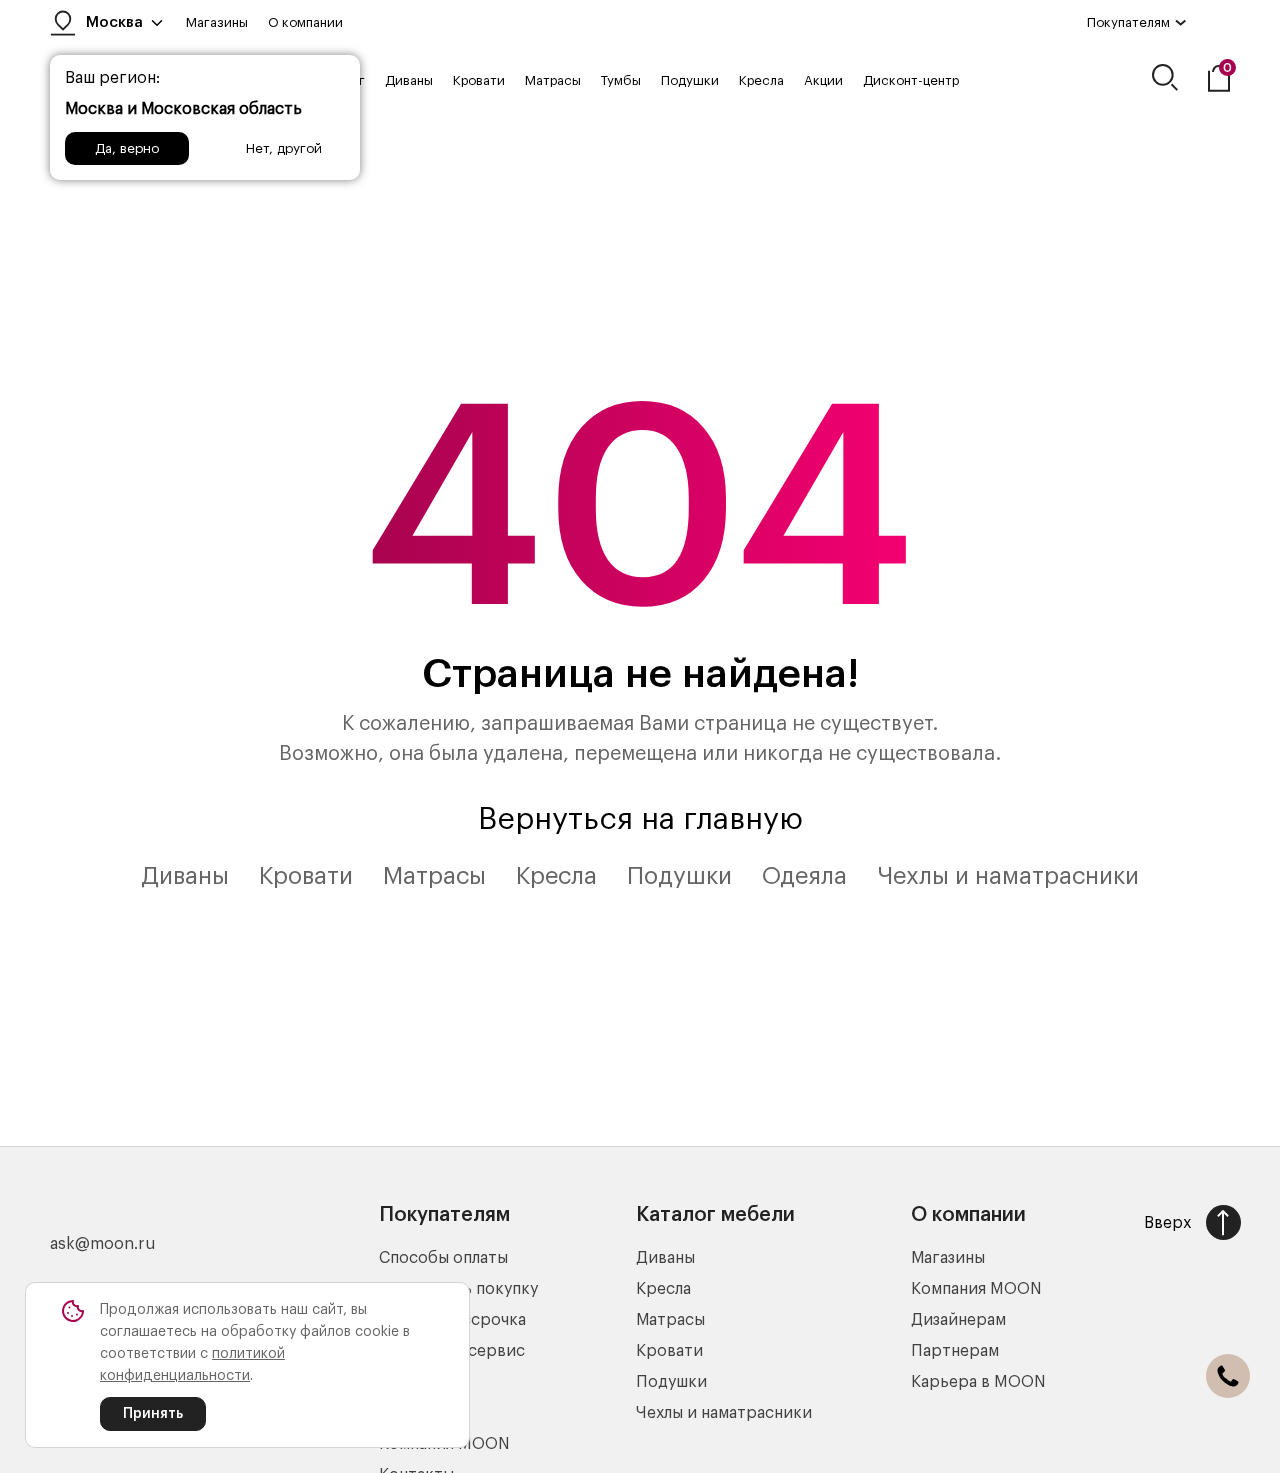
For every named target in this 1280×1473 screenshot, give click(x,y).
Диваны (409, 80)
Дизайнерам (958, 1320)
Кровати (479, 80)
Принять (153, 1414)
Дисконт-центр (911, 80)
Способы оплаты (443, 1258)
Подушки (690, 80)
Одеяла (804, 876)
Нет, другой (284, 148)
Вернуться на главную (640, 819)
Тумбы (621, 80)
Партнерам (955, 1351)
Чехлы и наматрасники (1008, 876)
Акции (823, 80)
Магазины (217, 22)
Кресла (761, 80)
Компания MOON (976, 1289)
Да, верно (127, 148)
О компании (305, 22)
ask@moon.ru (103, 1244)
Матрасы (553, 80)
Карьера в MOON (978, 1382)
